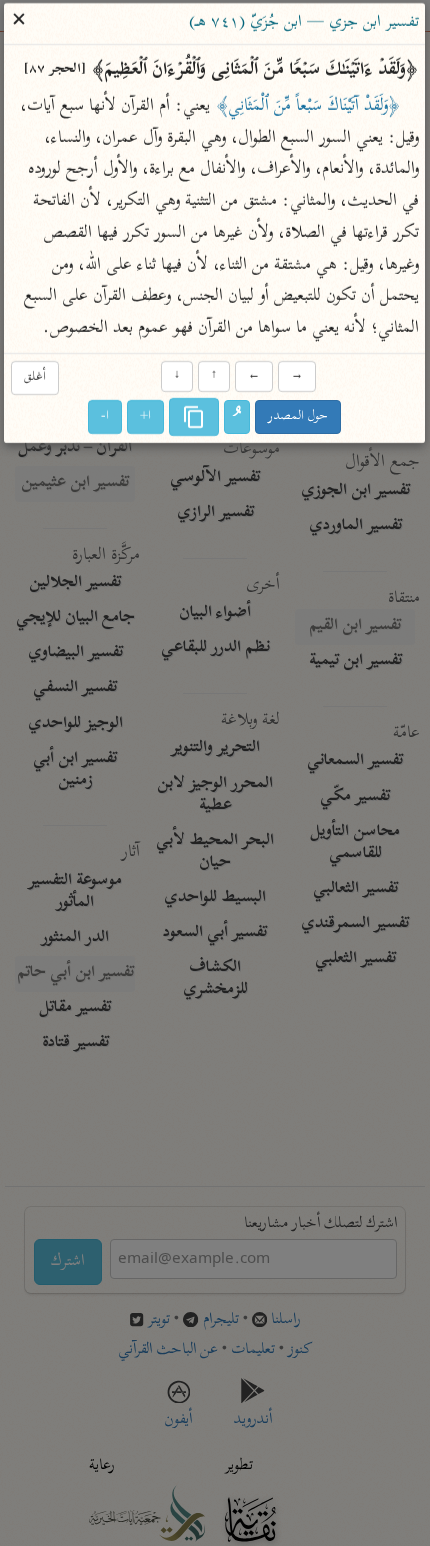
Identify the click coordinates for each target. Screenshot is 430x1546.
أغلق (35, 377)
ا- (106, 417)
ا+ (146, 417)
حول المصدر (299, 417)
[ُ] (238, 418)
